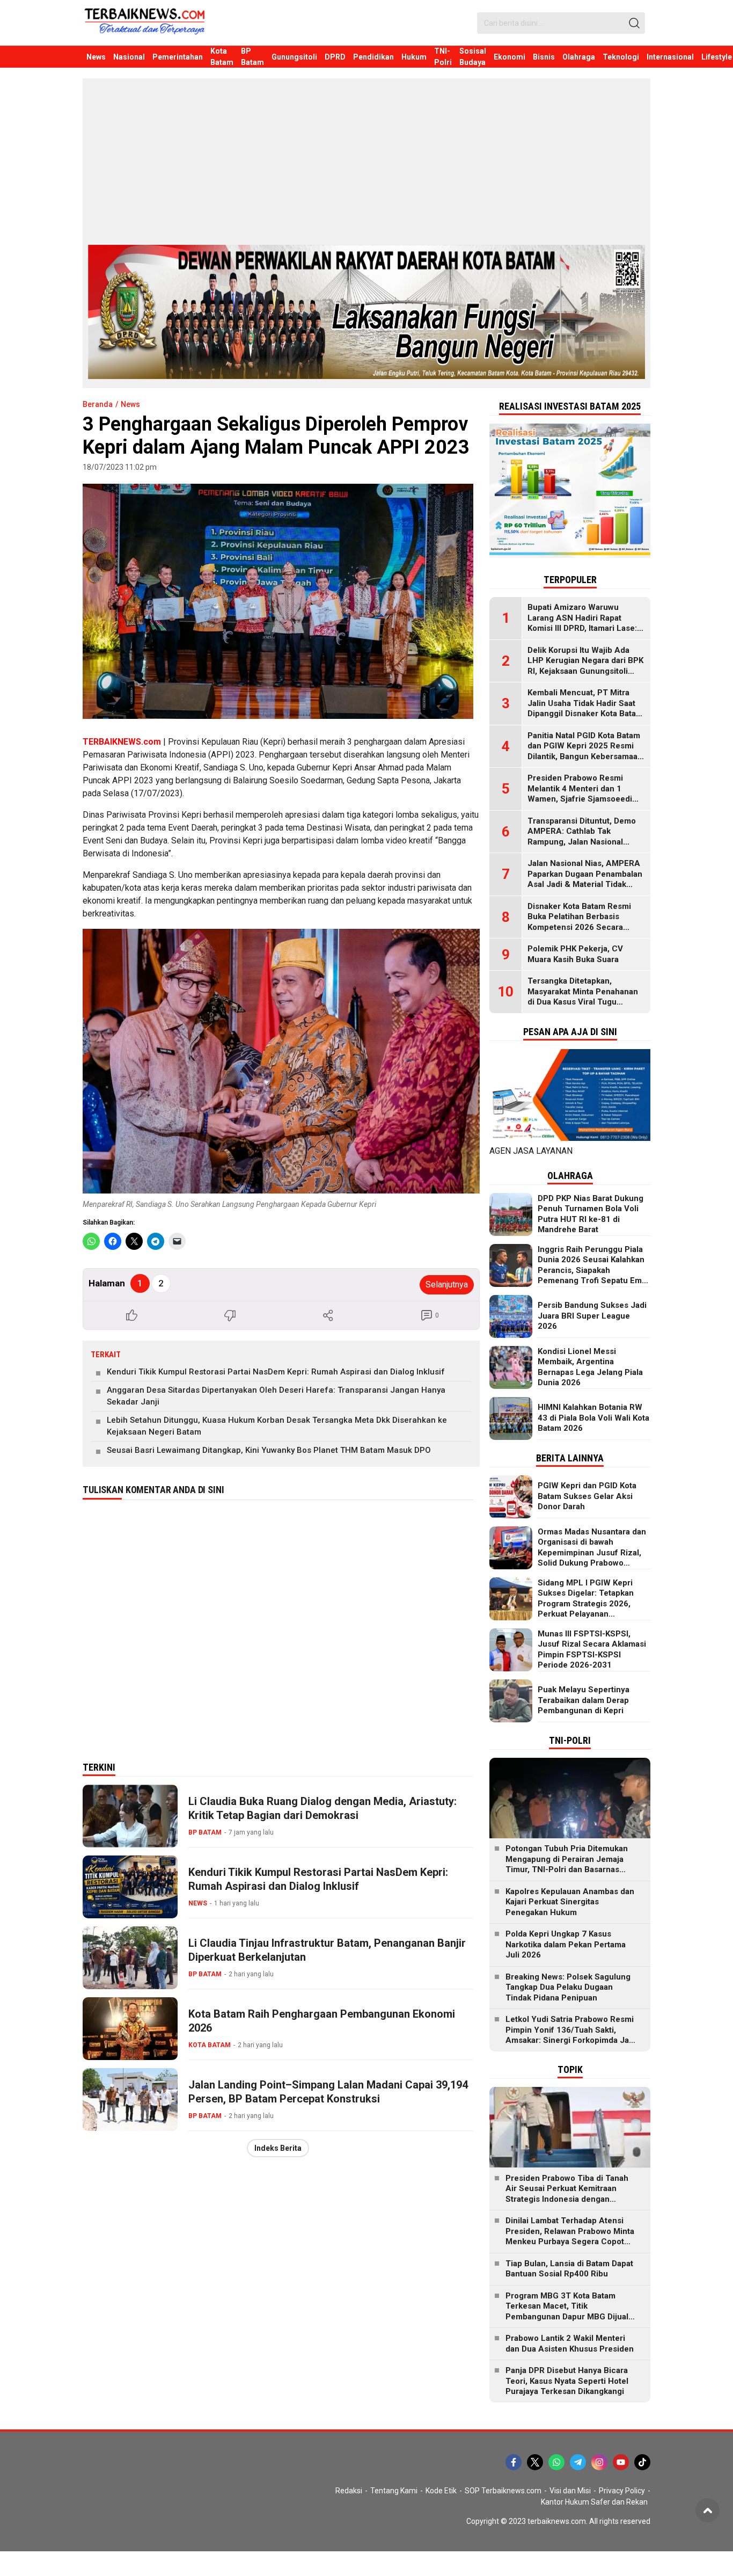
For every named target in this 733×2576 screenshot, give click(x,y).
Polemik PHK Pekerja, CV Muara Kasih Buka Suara (575, 954)
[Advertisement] (366, 164)
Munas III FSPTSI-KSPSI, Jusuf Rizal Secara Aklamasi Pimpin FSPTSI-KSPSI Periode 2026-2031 (592, 1650)
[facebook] (514, 2462)
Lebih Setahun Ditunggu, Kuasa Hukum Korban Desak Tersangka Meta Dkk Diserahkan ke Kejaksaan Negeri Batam (277, 1426)
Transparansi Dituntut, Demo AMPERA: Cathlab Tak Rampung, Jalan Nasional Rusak (582, 837)
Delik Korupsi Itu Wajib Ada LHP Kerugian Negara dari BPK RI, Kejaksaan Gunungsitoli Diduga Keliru (585, 666)
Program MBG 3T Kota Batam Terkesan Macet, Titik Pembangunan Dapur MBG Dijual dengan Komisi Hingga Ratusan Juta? (567, 2317)
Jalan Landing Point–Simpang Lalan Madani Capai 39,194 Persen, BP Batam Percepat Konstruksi (328, 2092)
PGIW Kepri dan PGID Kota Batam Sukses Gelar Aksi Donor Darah (587, 1496)
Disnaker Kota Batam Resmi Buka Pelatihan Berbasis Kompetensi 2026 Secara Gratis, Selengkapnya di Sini (581, 922)
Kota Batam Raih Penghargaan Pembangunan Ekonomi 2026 (322, 2021)
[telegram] (578, 2462)
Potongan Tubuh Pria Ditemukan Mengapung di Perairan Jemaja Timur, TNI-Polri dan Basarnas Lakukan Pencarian (567, 1864)
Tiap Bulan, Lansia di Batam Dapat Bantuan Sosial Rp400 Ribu (569, 2269)
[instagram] (599, 2462)
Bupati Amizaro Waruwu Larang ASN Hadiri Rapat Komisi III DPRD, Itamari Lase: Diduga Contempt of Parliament (582, 628)
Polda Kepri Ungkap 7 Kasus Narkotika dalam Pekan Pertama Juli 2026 (566, 1944)
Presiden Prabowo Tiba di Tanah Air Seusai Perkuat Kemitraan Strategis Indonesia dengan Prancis (567, 2194)
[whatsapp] (556, 2462)
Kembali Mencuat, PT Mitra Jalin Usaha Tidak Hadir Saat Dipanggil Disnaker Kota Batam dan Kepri (585, 708)
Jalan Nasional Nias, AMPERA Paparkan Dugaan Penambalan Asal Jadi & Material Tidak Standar (585, 879)
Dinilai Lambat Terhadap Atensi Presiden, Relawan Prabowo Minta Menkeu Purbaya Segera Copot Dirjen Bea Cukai (570, 2236)
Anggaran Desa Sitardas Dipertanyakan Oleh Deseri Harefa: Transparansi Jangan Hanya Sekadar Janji (276, 1396)
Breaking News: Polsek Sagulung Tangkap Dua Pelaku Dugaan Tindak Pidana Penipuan (568, 1987)
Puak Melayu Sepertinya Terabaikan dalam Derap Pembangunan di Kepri (584, 1700)
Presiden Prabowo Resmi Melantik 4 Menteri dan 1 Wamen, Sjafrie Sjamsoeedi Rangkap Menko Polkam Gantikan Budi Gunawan (580, 799)
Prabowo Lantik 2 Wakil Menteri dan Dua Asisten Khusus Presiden (570, 2344)
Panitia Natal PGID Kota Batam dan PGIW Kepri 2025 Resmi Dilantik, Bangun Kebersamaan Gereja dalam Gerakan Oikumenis (585, 756)
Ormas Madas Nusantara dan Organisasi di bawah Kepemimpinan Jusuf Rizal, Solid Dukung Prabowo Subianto (592, 1553)
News (130, 404)
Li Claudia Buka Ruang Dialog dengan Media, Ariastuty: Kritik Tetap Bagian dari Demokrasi (322, 1808)
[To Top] (708, 2510)
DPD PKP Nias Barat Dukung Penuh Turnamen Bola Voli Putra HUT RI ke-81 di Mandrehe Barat (591, 1214)
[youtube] (621, 2462)
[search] (634, 23)
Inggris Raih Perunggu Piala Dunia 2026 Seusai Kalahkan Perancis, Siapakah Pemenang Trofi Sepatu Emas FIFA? (594, 1270)
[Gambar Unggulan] (278, 601)
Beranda (98, 404)
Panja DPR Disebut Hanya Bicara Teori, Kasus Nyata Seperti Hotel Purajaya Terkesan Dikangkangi (567, 2381)
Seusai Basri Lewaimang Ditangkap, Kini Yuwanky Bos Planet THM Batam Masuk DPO (269, 1450)
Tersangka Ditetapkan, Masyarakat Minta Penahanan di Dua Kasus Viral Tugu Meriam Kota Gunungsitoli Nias (586, 997)
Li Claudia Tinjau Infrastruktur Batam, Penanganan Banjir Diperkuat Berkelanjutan (327, 1950)
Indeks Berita (278, 2148)
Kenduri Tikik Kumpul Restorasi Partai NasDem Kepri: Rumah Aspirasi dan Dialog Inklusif (276, 1372)
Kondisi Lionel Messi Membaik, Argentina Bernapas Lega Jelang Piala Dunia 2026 (590, 1367)
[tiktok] (642, 2462)
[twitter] (535, 2462)
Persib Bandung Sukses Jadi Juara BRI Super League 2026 (592, 1316)
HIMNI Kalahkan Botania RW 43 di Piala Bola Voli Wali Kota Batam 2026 (593, 1418)
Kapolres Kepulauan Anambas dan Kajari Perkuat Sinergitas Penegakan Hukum (570, 1902)
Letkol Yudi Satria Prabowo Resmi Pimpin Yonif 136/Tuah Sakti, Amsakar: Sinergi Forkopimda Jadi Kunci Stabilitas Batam (571, 2035)
